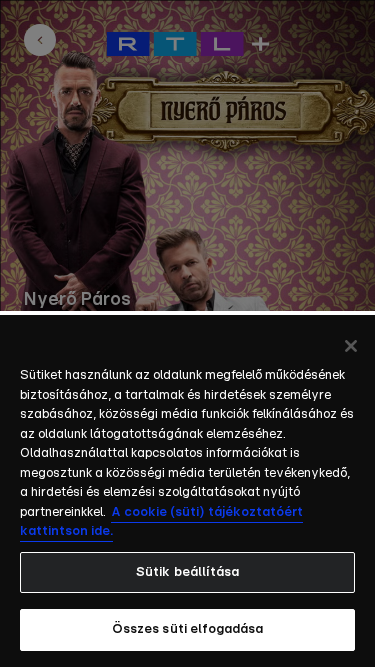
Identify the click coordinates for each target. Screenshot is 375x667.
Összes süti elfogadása (188, 629)
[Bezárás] (351, 346)
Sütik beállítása (187, 572)
